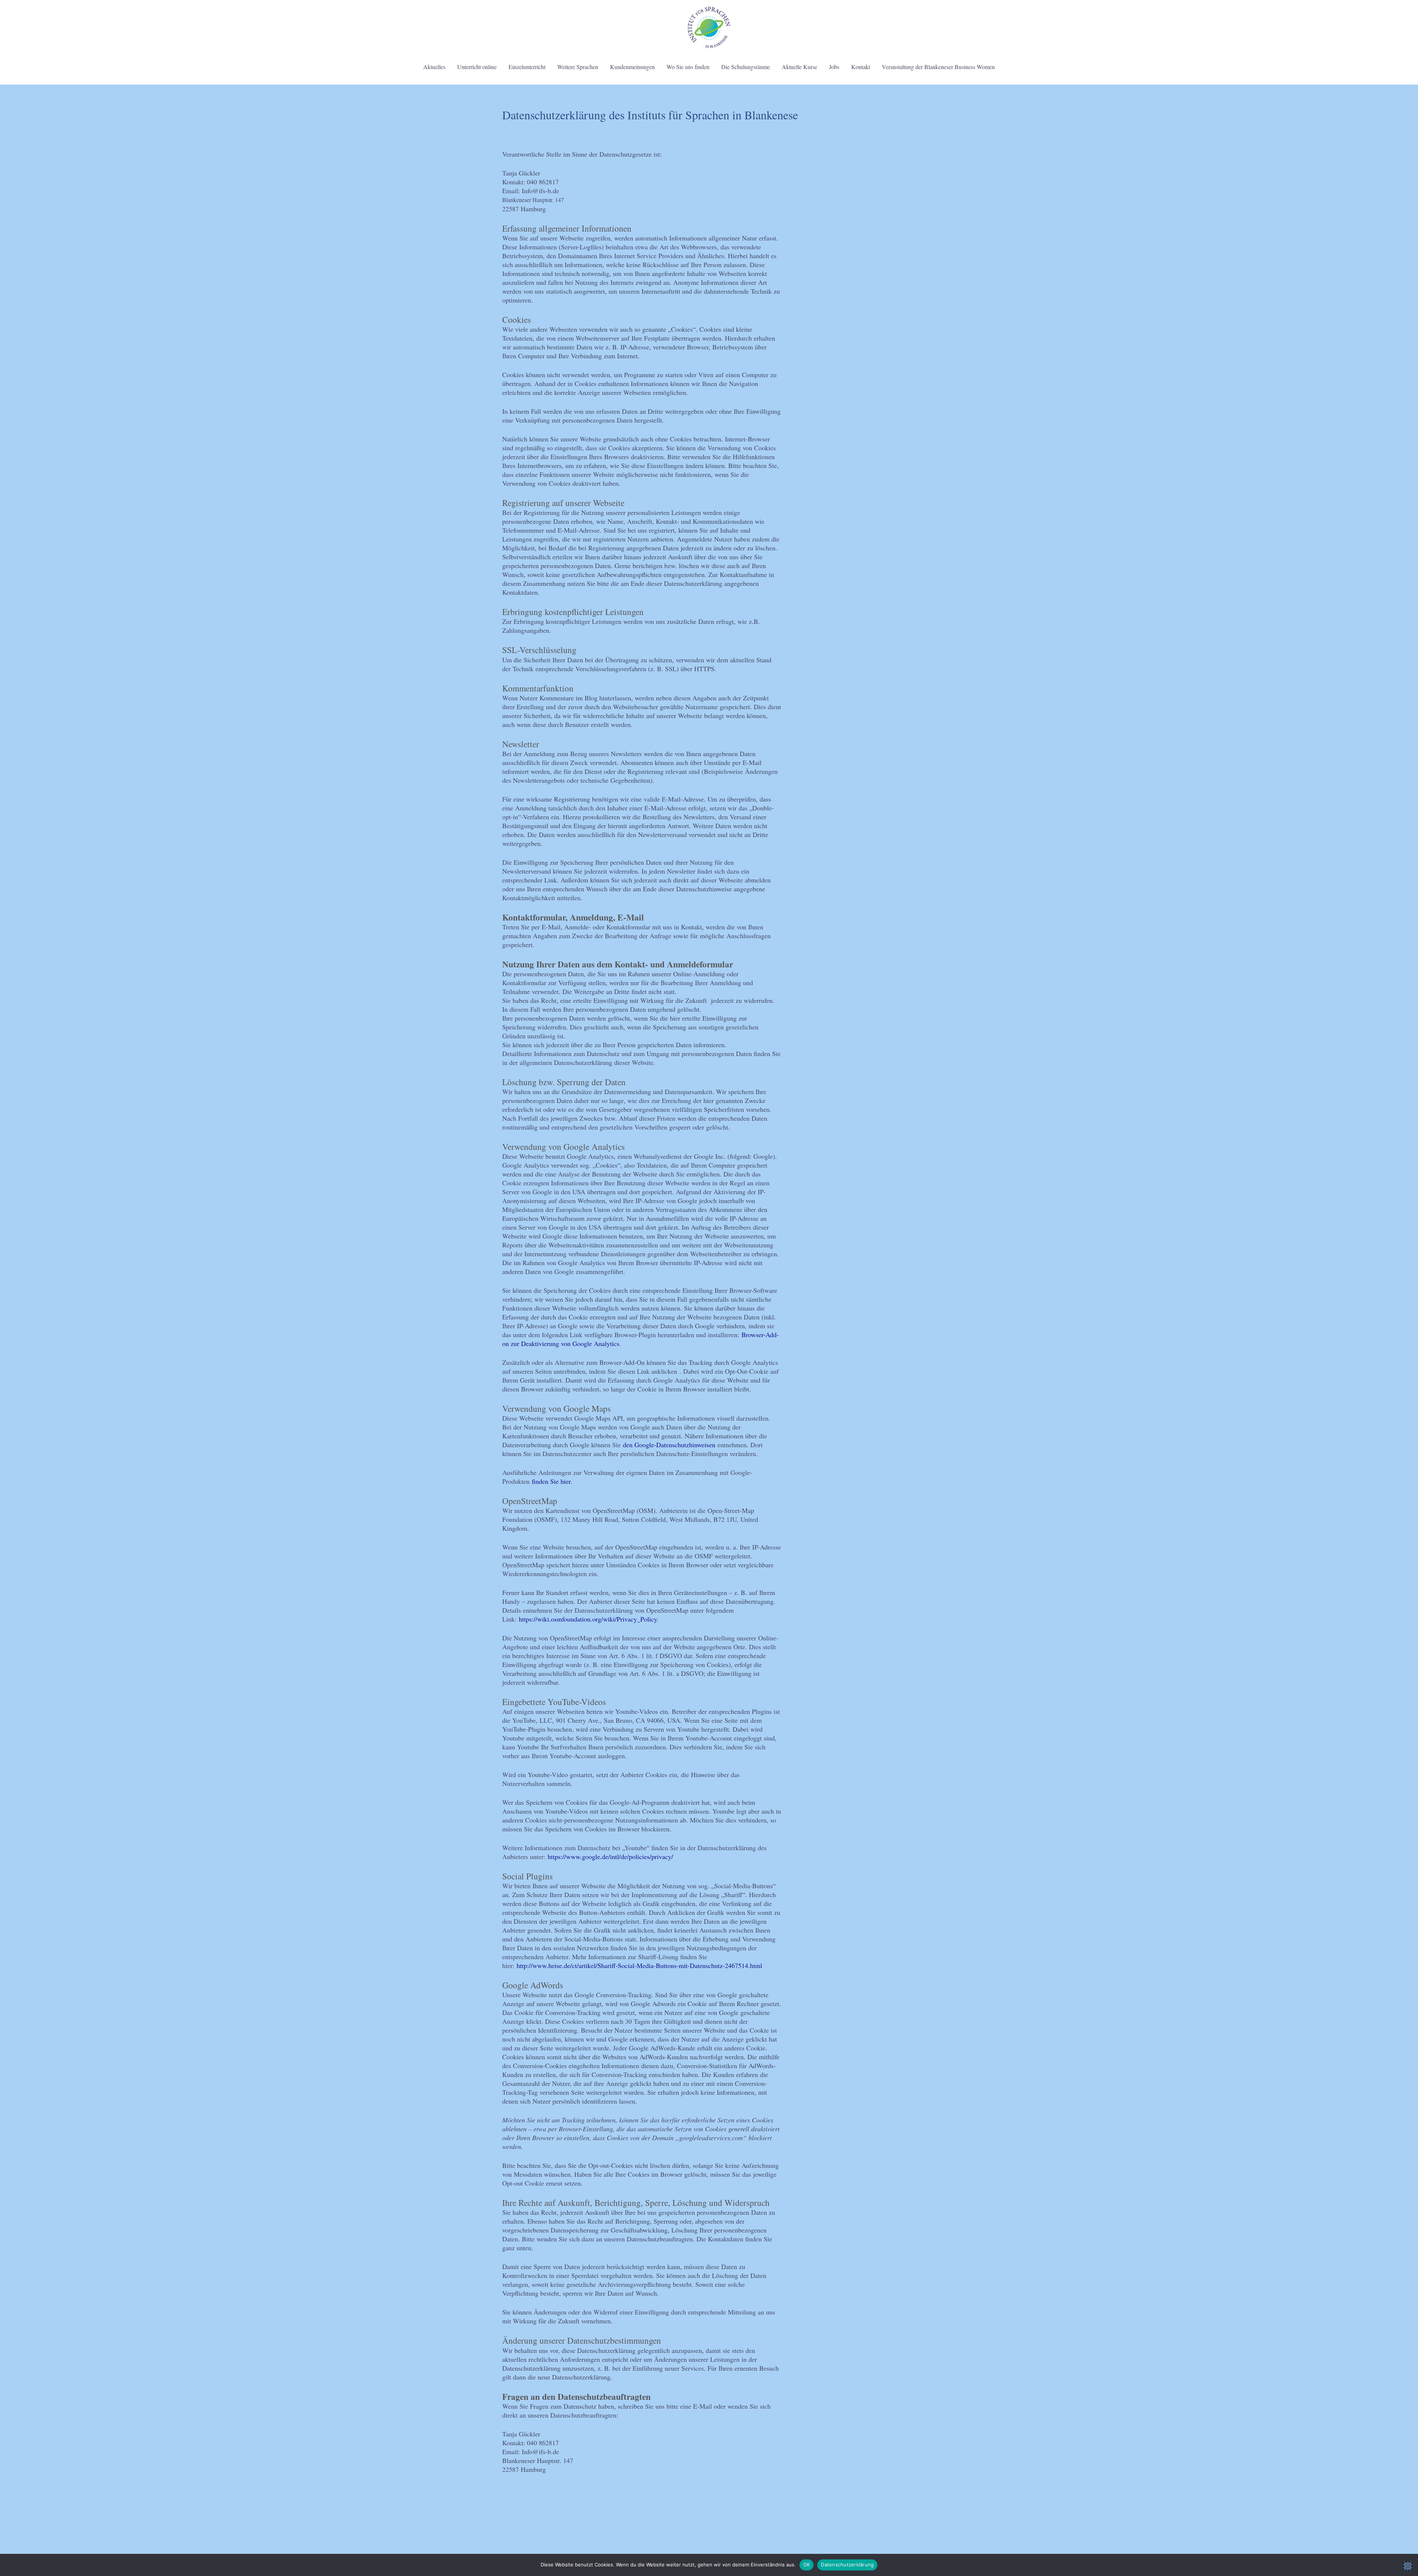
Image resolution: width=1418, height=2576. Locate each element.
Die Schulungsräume (746, 67)
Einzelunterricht (527, 67)
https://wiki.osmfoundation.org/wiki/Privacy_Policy (588, 1619)
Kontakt (861, 67)
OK (807, 2565)
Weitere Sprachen (578, 67)
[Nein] (1408, 2566)
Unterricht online (477, 67)
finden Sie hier (550, 1481)
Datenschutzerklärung (847, 2565)
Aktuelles (434, 67)
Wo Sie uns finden (688, 67)
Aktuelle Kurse (799, 67)
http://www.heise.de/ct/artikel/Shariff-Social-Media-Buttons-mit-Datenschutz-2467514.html (639, 1965)
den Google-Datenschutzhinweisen (669, 1445)
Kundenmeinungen (632, 67)
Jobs (834, 67)
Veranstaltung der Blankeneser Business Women (938, 67)
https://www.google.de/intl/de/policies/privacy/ (610, 1856)
